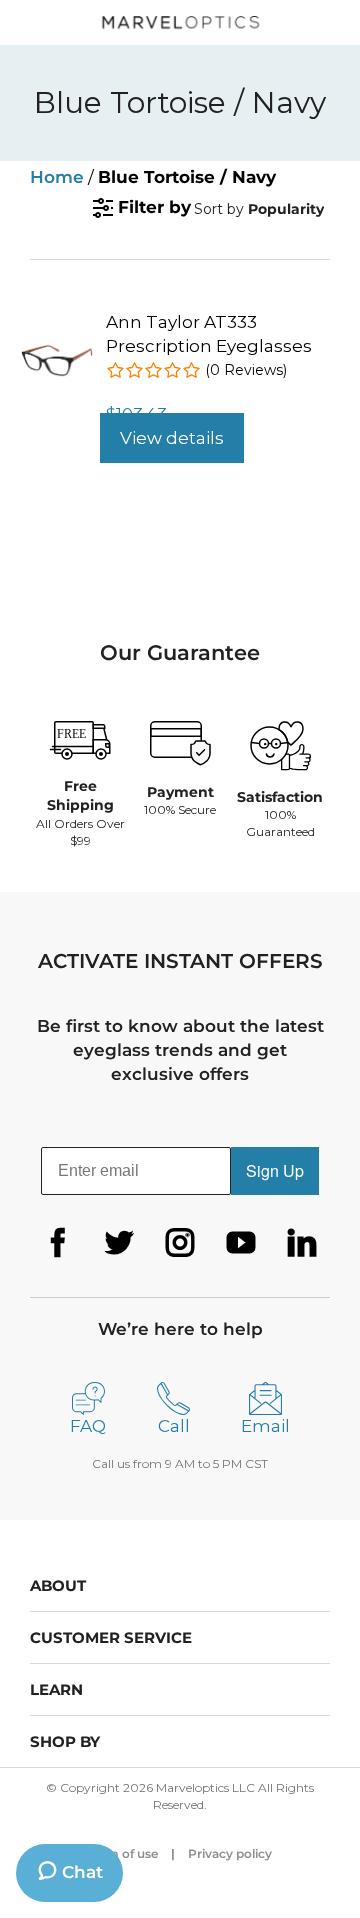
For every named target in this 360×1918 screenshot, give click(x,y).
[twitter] (119, 1243)
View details (172, 438)
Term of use (123, 1853)
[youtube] (241, 1243)
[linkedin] (302, 1243)
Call (174, 1426)
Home (57, 177)
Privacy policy (230, 1853)
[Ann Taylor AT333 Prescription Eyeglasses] (57, 352)
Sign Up (275, 1170)
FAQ (88, 1426)
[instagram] (180, 1243)
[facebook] (58, 1243)
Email (265, 1426)
